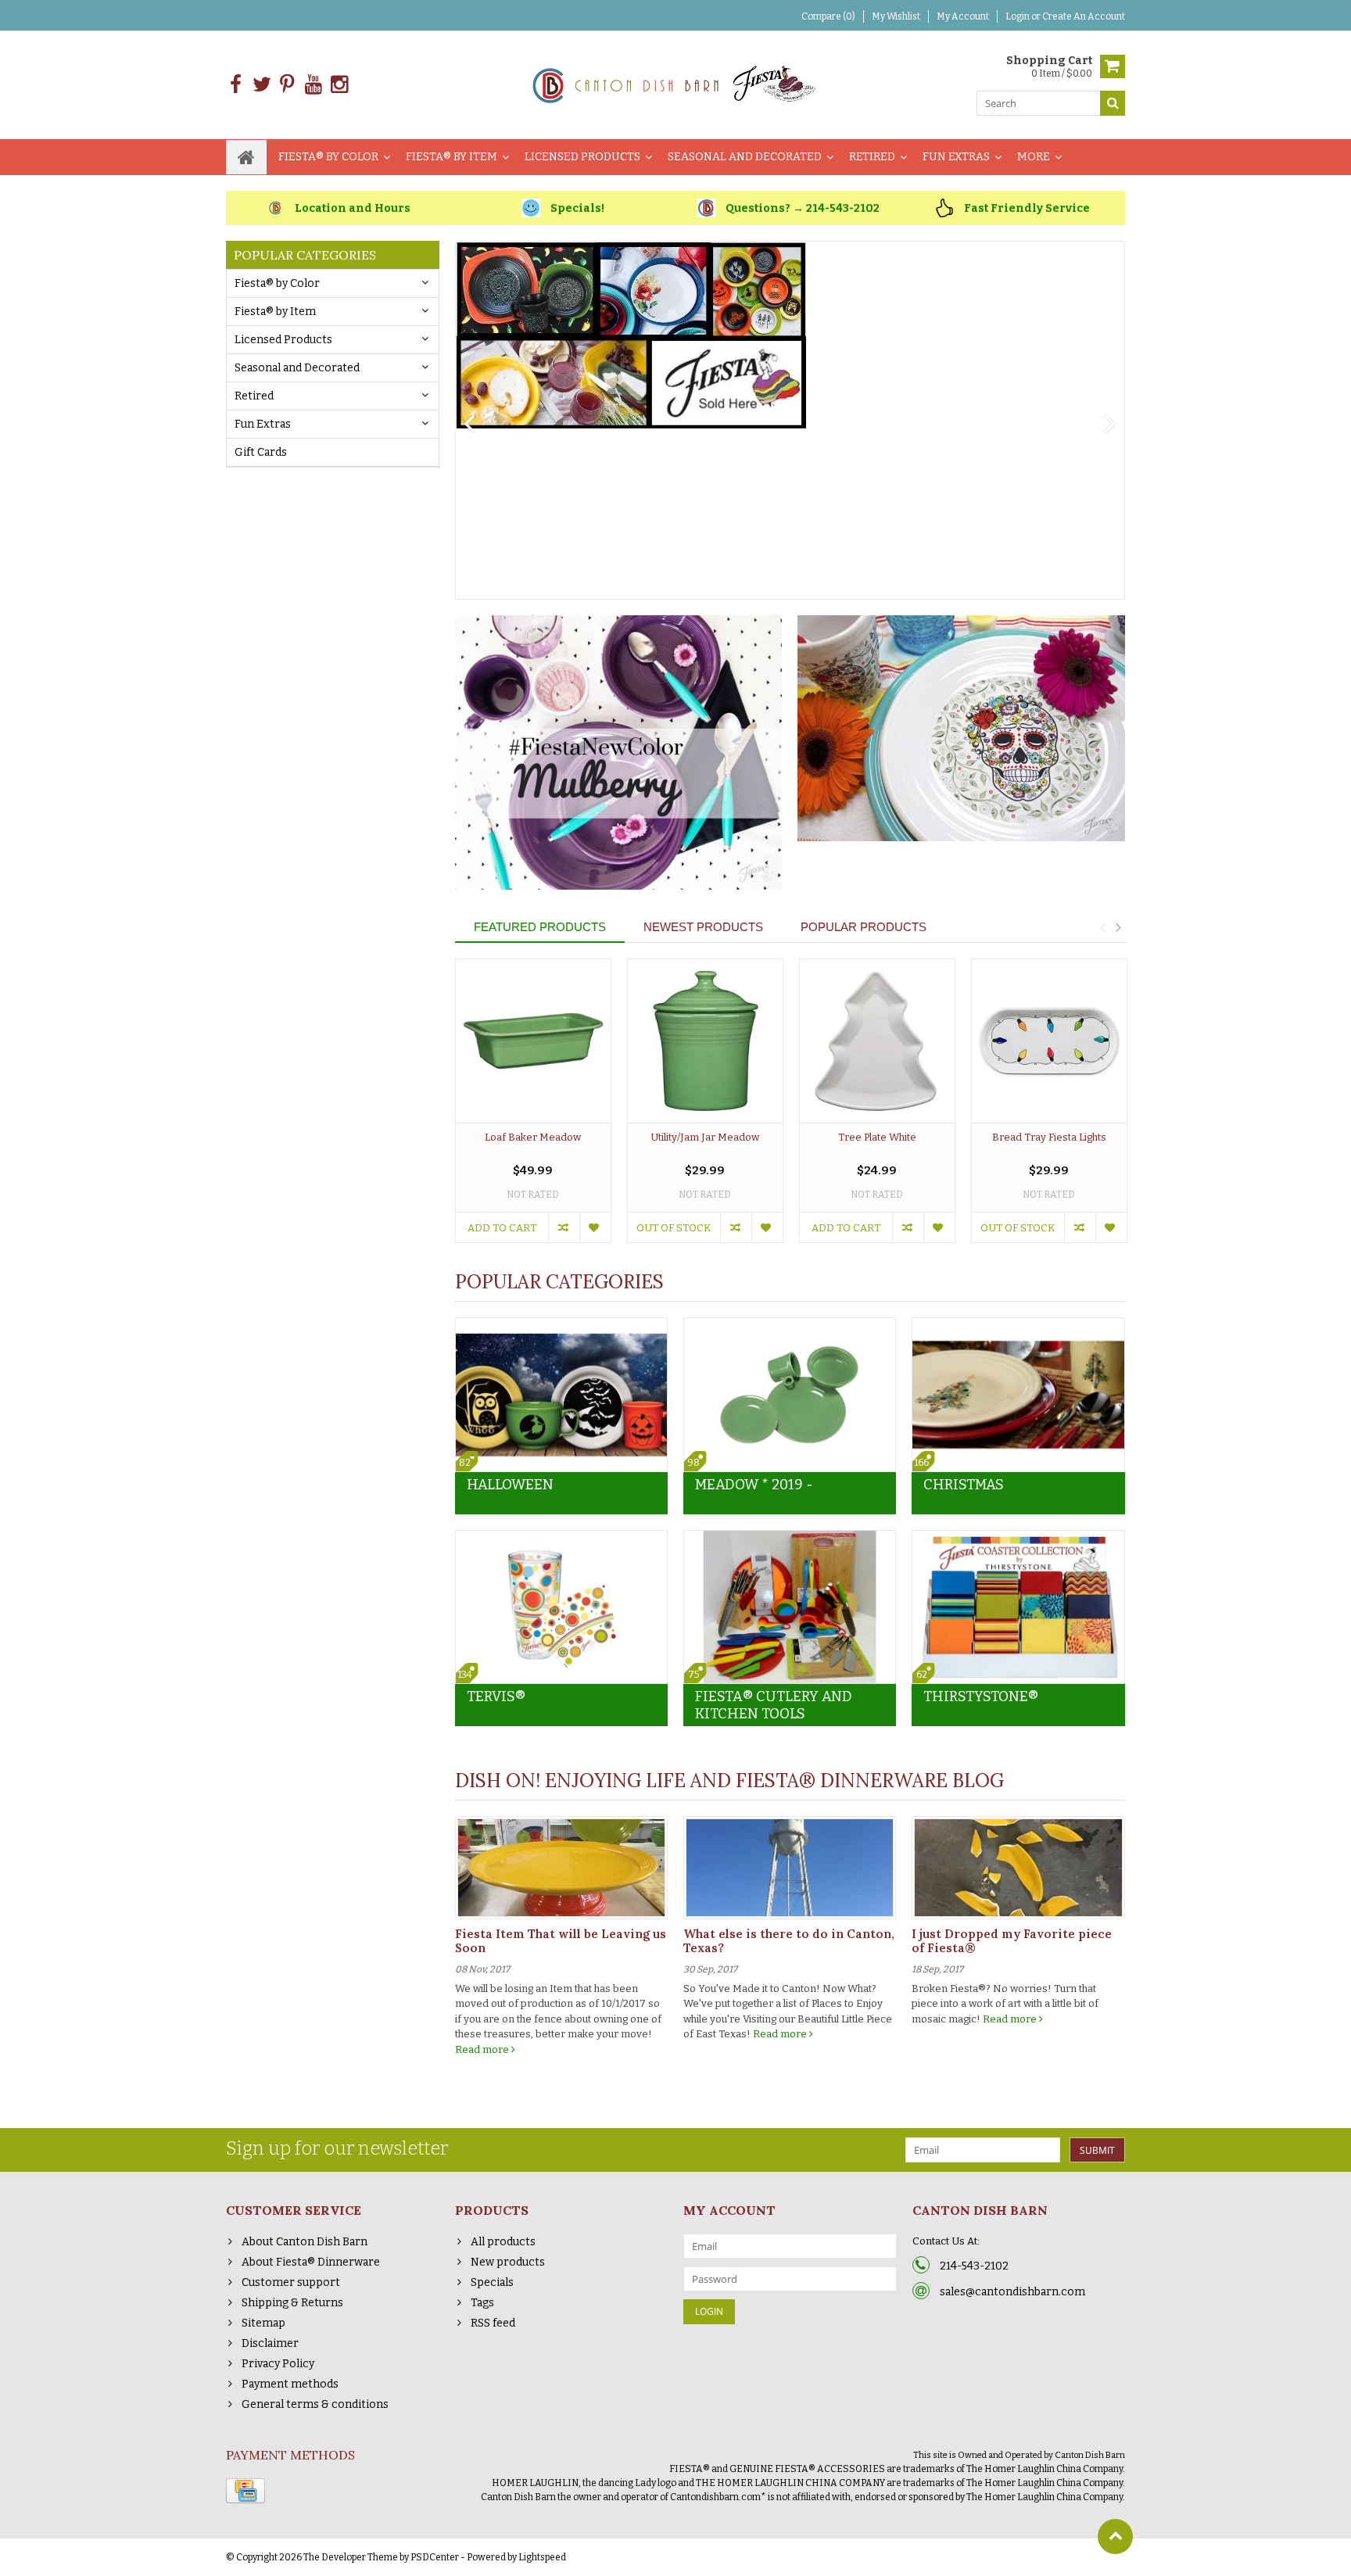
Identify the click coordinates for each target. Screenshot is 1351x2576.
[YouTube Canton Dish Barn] (313, 85)
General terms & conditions (315, 2404)
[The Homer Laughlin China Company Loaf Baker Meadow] (533, 1041)
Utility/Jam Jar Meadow (705, 1137)
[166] (1018, 1326)
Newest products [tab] (703, 927)
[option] (533, 1109)
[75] (790, 1539)
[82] (561, 1326)
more (1034, 157)
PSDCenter (435, 2557)
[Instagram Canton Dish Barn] (339, 85)
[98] (790, 1326)
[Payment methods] (245, 2491)
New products (508, 2262)
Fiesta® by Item (452, 157)
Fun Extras (956, 157)
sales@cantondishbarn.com (1012, 2292)
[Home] (246, 157)
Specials (492, 2282)
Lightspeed (542, 2557)
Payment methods (290, 2384)
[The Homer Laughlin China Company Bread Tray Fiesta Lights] (1049, 1041)
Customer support (291, 2282)
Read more (483, 2049)
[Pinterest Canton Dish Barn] (287, 85)
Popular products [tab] (864, 927)
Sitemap (263, 2323)
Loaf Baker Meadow (533, 1137)
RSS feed (493, 2323)
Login (1018, 16)
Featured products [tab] (540, 927)
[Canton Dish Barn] (676, 84)
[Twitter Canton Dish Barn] (262, 85)
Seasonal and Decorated (745, 157)
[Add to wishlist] (595, 1227)
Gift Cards (261, 452)
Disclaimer (270, 2343)
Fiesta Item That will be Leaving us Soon (561, 1941)
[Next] (1111, 425)
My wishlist (896, 16)
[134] (561, 1539)
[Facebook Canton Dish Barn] (236, 85)
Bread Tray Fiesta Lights (1049, 1137)
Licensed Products (582, 157)
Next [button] (1118, 927)
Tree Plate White (877, 1137)
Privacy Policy (278, 2364)
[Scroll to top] (1115, 2537)
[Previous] (469, 425)
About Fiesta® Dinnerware (311, 2262)
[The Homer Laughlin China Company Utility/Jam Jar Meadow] (705, 1041)
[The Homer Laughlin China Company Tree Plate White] (877, 1041)
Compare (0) (828, 16)
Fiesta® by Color (328, 157)
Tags (482, 2303)
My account (963, 16)
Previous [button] (1102, 927)
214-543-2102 (974, 2266)
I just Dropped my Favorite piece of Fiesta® (1012, 1941)
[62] (1018, 1539)
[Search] (1113, 103)
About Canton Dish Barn (305, 2242)
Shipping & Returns (292, 2303)
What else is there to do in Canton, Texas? (789, 1941)
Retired (872, 157)
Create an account (1084, 16)
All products (503, 2242)
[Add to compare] (564, 1227)
